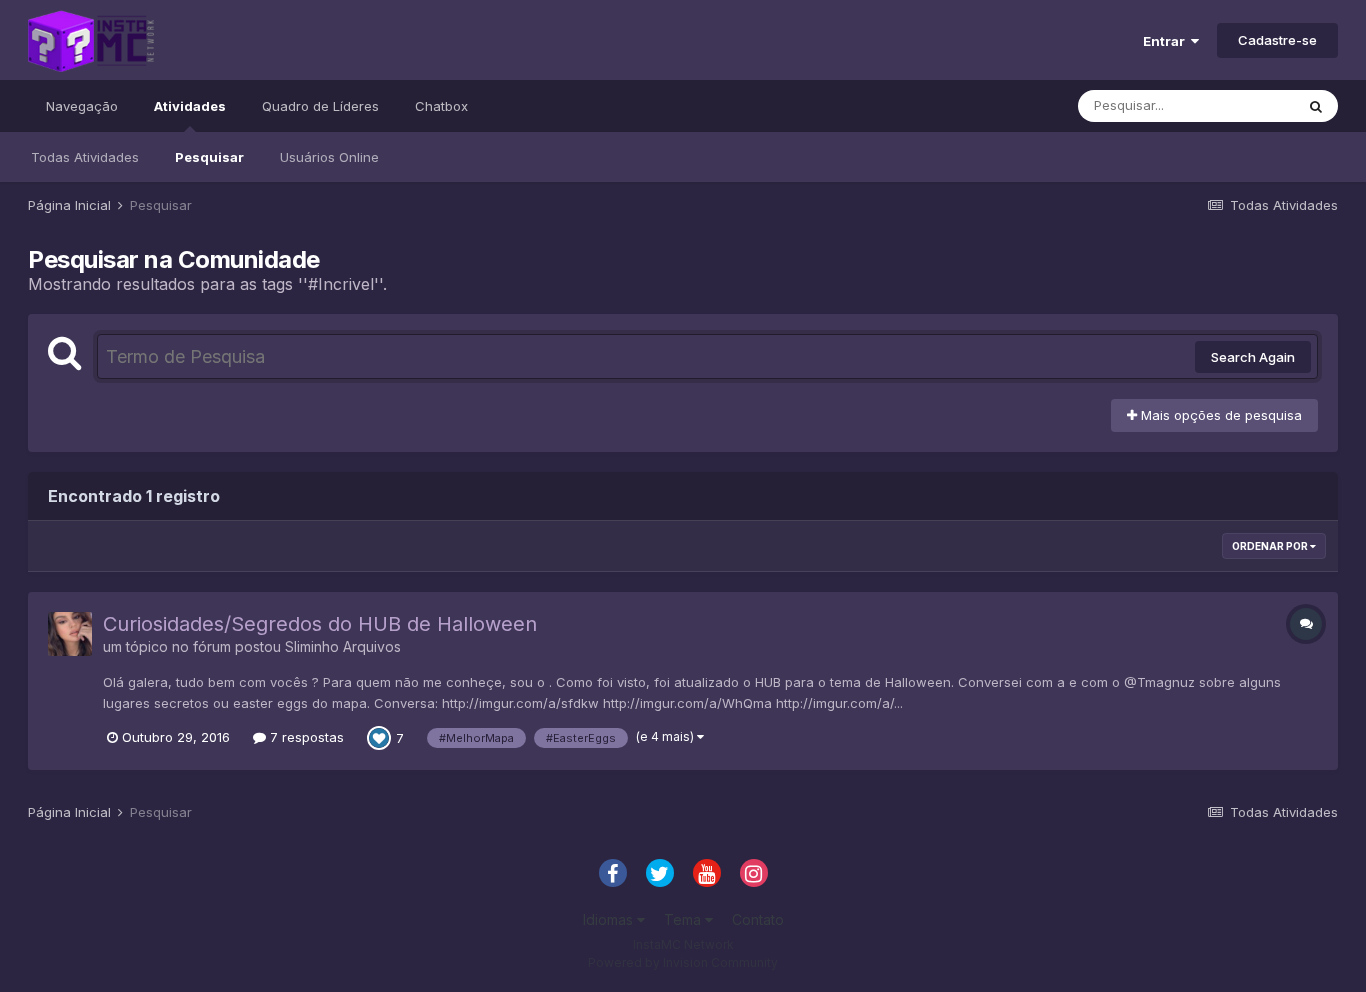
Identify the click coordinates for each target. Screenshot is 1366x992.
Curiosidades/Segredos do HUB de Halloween (320, 624)
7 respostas (305, 737)
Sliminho (312, 646)
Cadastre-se (1277, 40)
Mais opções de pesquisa (1219, 415)
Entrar (1167, 41)
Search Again (1253, 357)
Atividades (190, 106)
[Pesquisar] (1316, 106)
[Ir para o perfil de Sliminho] (70, 634)
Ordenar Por (1271, 546)
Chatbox (441, 106)
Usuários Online (329, 157)
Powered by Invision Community (683, 962)
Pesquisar (209, 157)
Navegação (82, 106)
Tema (684, 919)
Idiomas (610, 919)
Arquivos (372, 646)
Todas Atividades (85, 157)
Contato (758, 919)
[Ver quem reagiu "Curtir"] (379, 736)
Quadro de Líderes (320, 106)
